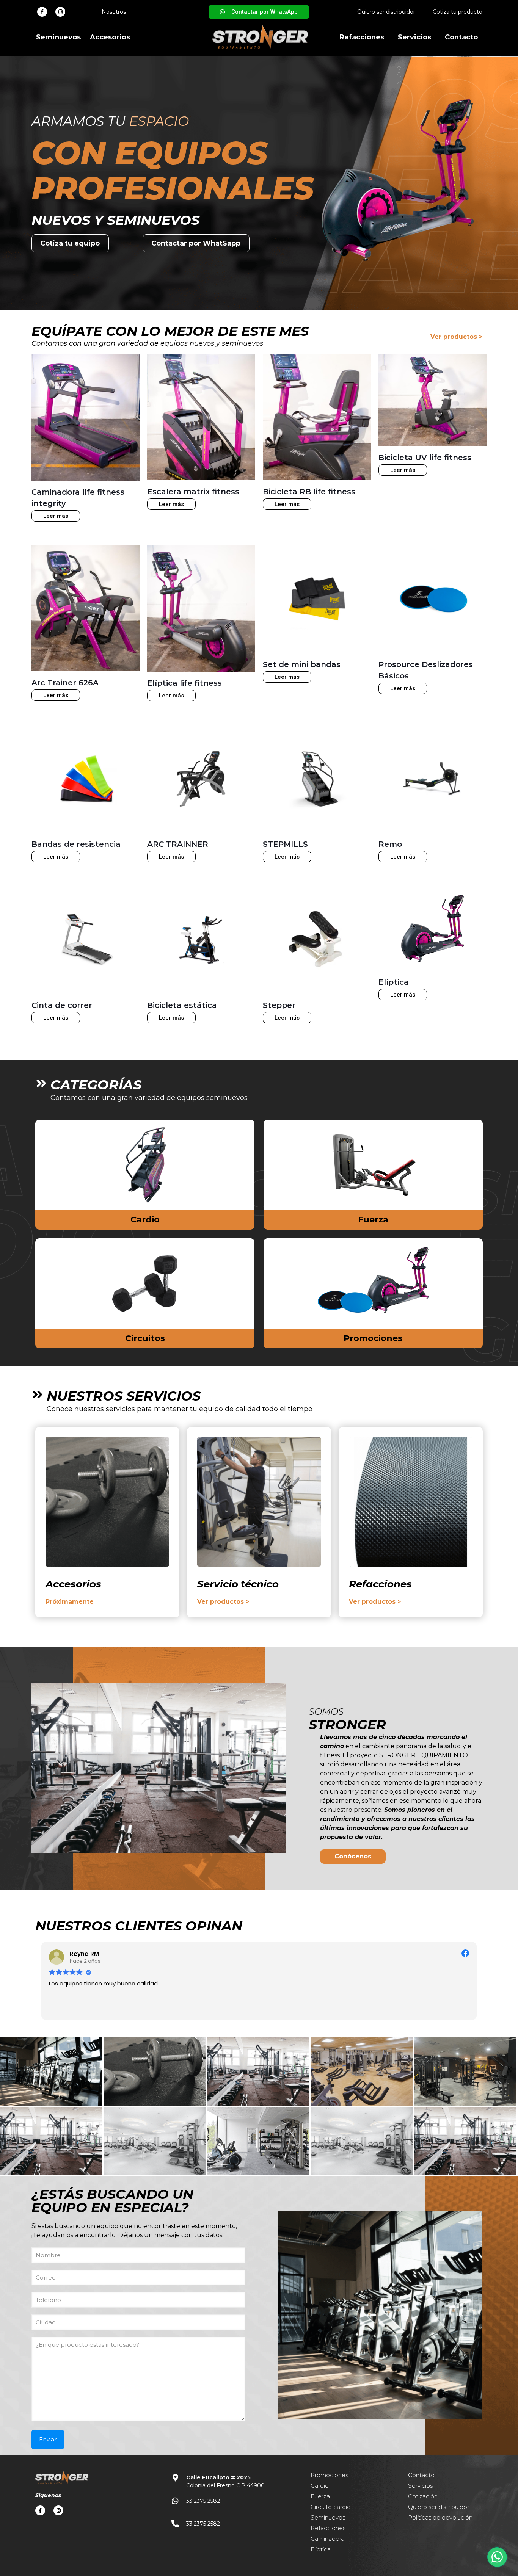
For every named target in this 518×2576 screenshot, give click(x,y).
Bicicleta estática (182, 1005)
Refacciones (362, 37)
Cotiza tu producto (458, 12)
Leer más (56, 516)
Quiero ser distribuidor (386, 12)
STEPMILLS (285, 844)
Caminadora (327, 2539)
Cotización (423, 2496)
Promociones (373, 1338)
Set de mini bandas (302, 664)
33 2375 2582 (203, 2501)
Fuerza (373, 1220)
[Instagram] (60, 12)
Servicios (414, 37)
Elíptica (394, 982)
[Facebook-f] (42, 12)
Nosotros (114, 12)
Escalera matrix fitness (193, 492)
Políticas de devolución (440, 2517)
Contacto (461, 37)
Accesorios (110, 37)
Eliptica (321, 2549)
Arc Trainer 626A (65, 683)
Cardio (145, 1220)
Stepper (279, 1005)
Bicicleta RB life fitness (309, 492)
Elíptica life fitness (184, 683)
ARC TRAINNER (178, 844)
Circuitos (145, 1338)
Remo (390, 844)
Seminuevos (58, 37)
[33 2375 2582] (175, 2501)
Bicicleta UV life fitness (425, 458)
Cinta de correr (62, 1005)
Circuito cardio (331, 2507)
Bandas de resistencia (76, 844)
